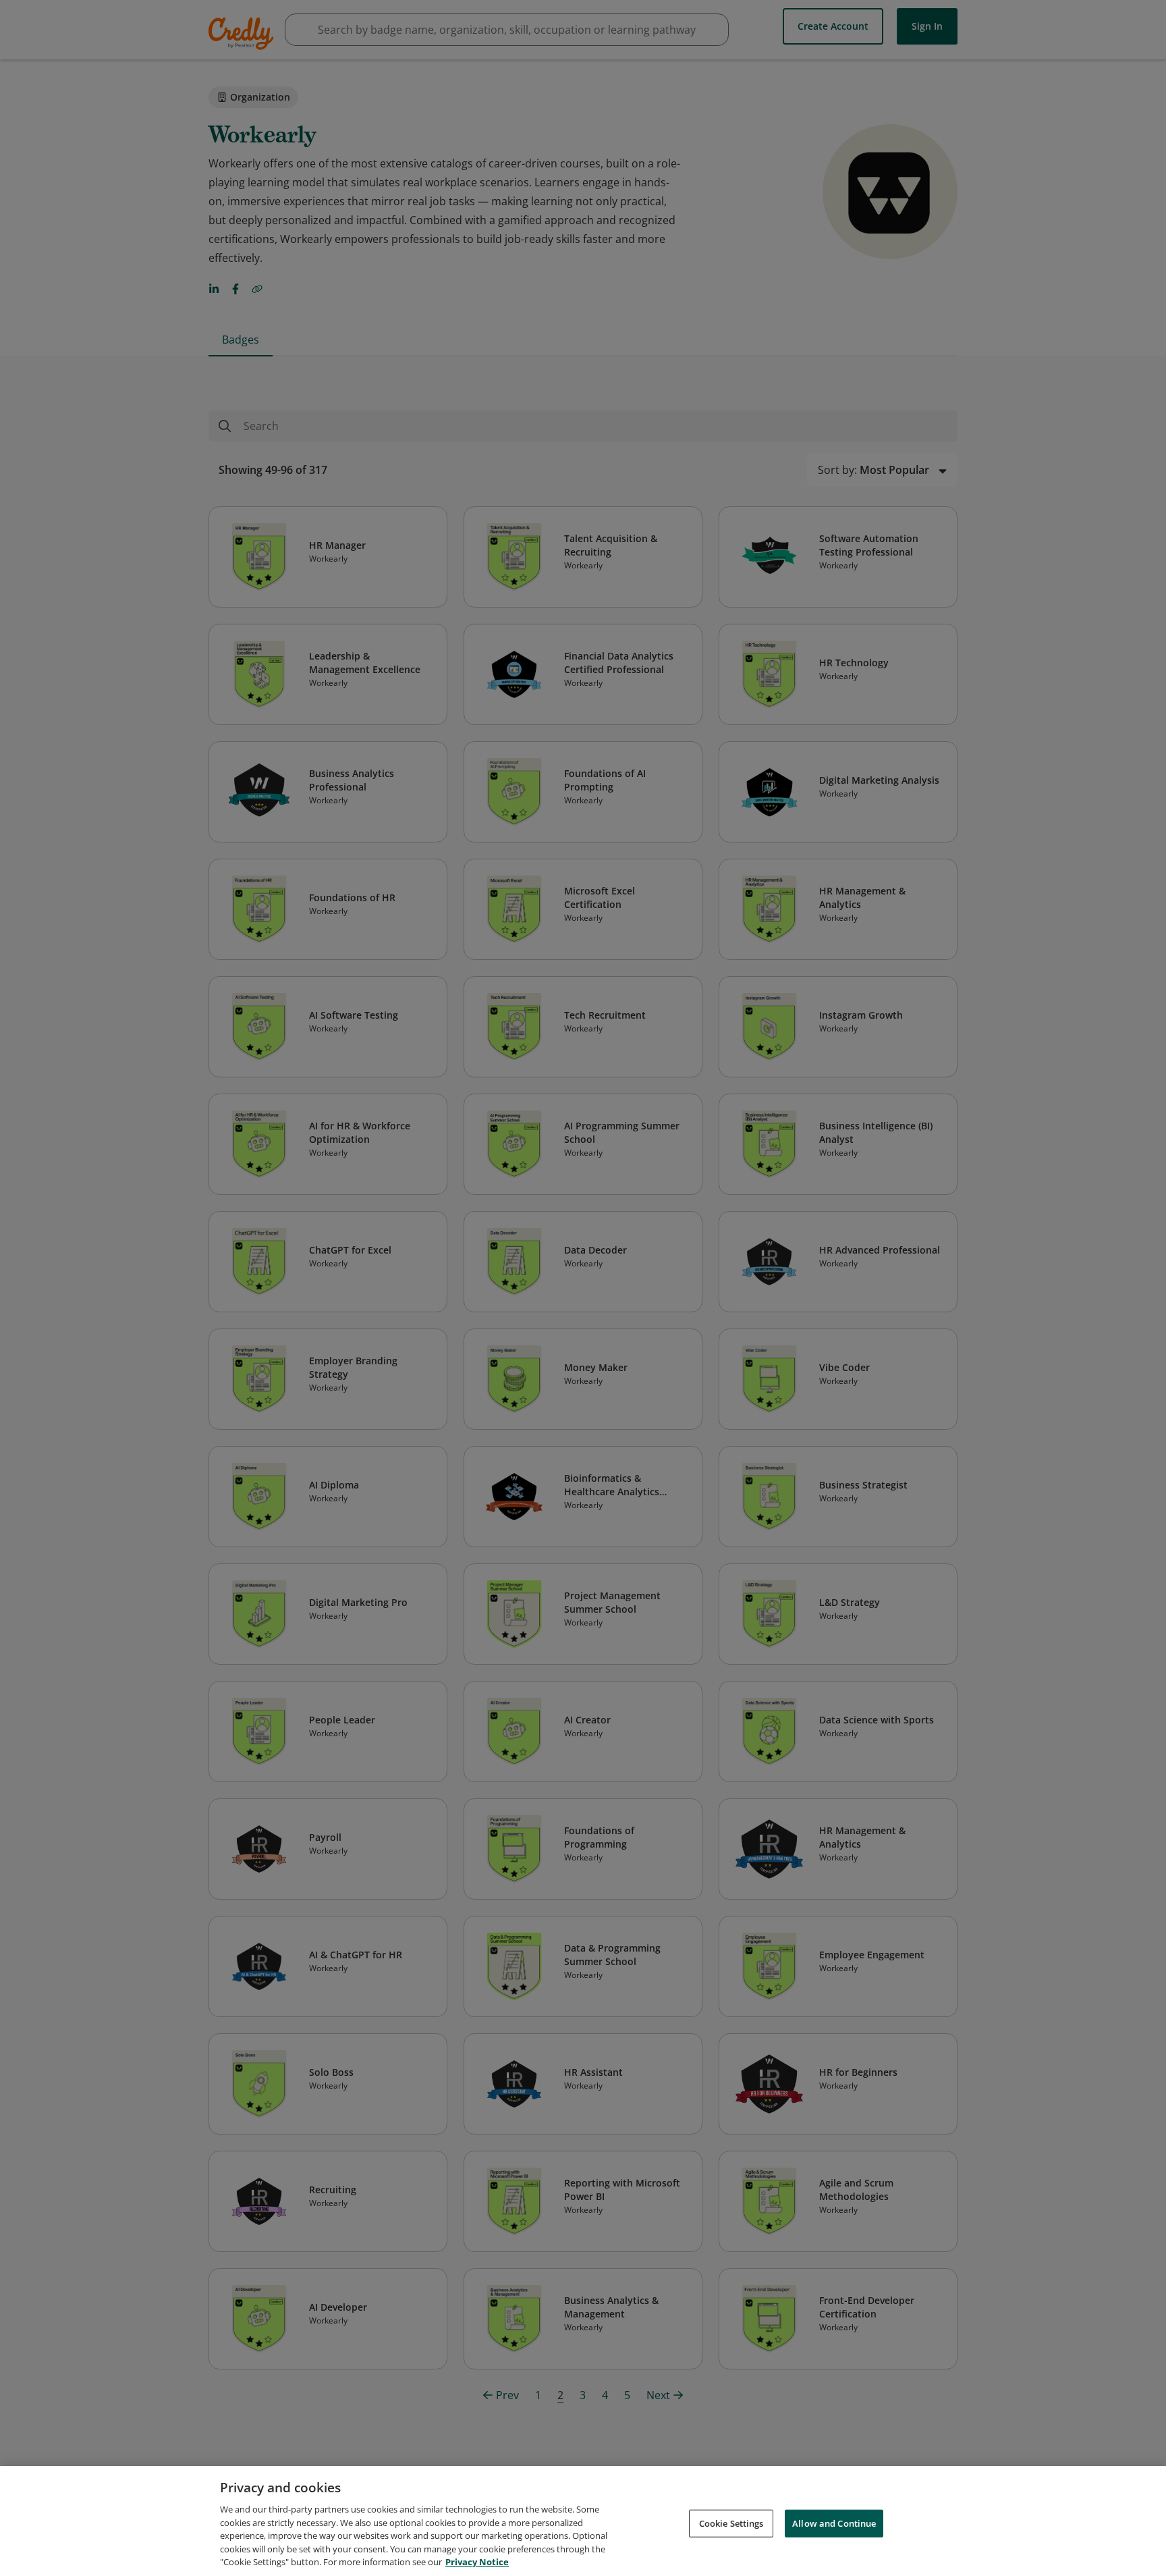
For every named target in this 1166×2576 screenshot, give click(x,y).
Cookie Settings (731, 2523)
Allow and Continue (834, 2523)
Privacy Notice (477, 2562)
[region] (583, 2521)
